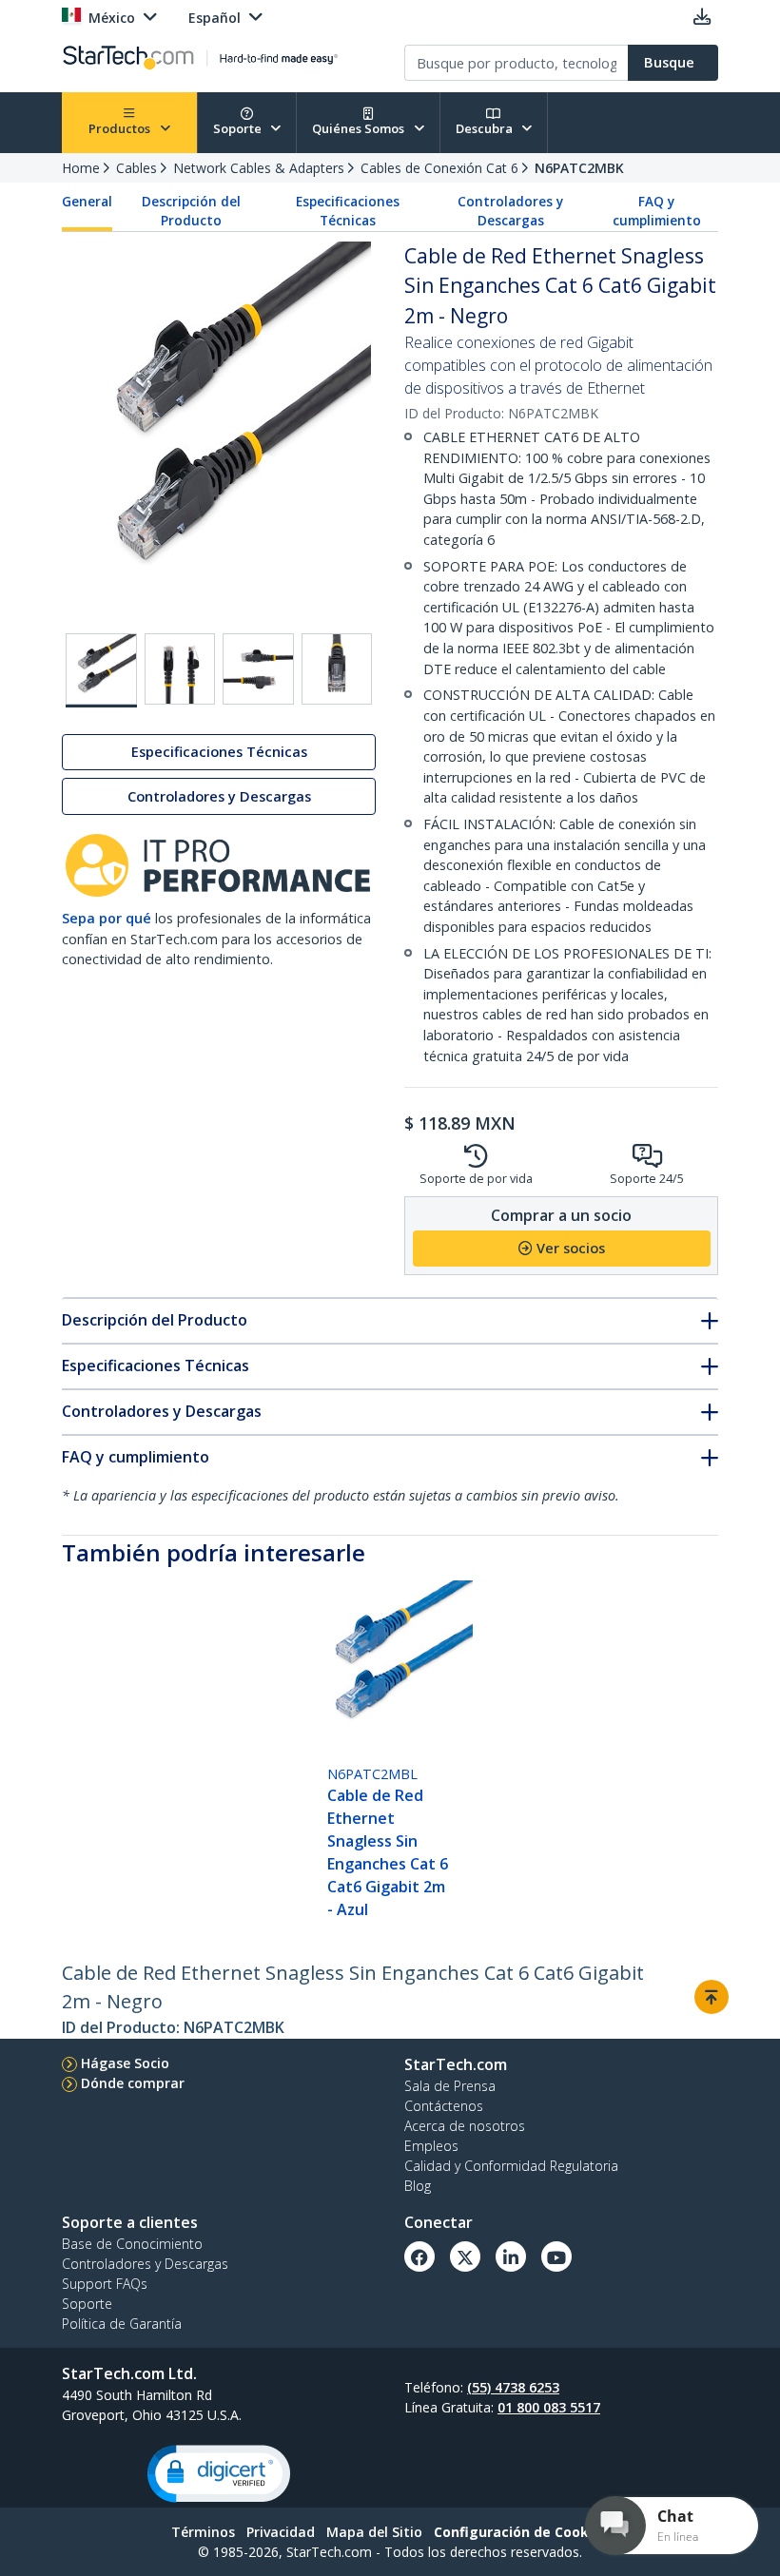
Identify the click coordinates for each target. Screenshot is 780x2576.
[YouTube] (556, 2256)
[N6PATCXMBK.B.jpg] (258, 669)
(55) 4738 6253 (513, 2387)
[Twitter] (465, 2256)
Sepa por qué (107, 918)
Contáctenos (444, 2106)
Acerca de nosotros (465, 2126)
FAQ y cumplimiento (657, 211)
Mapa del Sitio (374, 2532)
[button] (219, 2474)
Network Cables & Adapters (259, 168)
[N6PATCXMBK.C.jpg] (337, 669)
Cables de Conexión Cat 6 (439, 168)
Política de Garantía (122, 2324)
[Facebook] (419, 2256)
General (87, 202)
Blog (418, 2186)
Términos (203, 2532)
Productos (121, 128)
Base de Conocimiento (132, 2244)
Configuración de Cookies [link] (521, 2532)
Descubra (486, 128)
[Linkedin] (511, 2256)
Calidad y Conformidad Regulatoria (511, 2166)
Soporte (239, 128)
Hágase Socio (125, 2063)
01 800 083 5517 (549, 2407)
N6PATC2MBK (579, 168)
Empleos (431, 2146)
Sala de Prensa (450, 2086)
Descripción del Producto (191, 211)
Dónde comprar (133, 2083)
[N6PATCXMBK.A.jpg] (180, 669)
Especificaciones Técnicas (348, 211)
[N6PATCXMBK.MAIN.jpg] (101, 670)
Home (81, 168)
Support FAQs (105, 2284)
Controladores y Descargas (510, 211)
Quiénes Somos (360, 128)
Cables (136, 168)
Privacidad (281, 2532)
